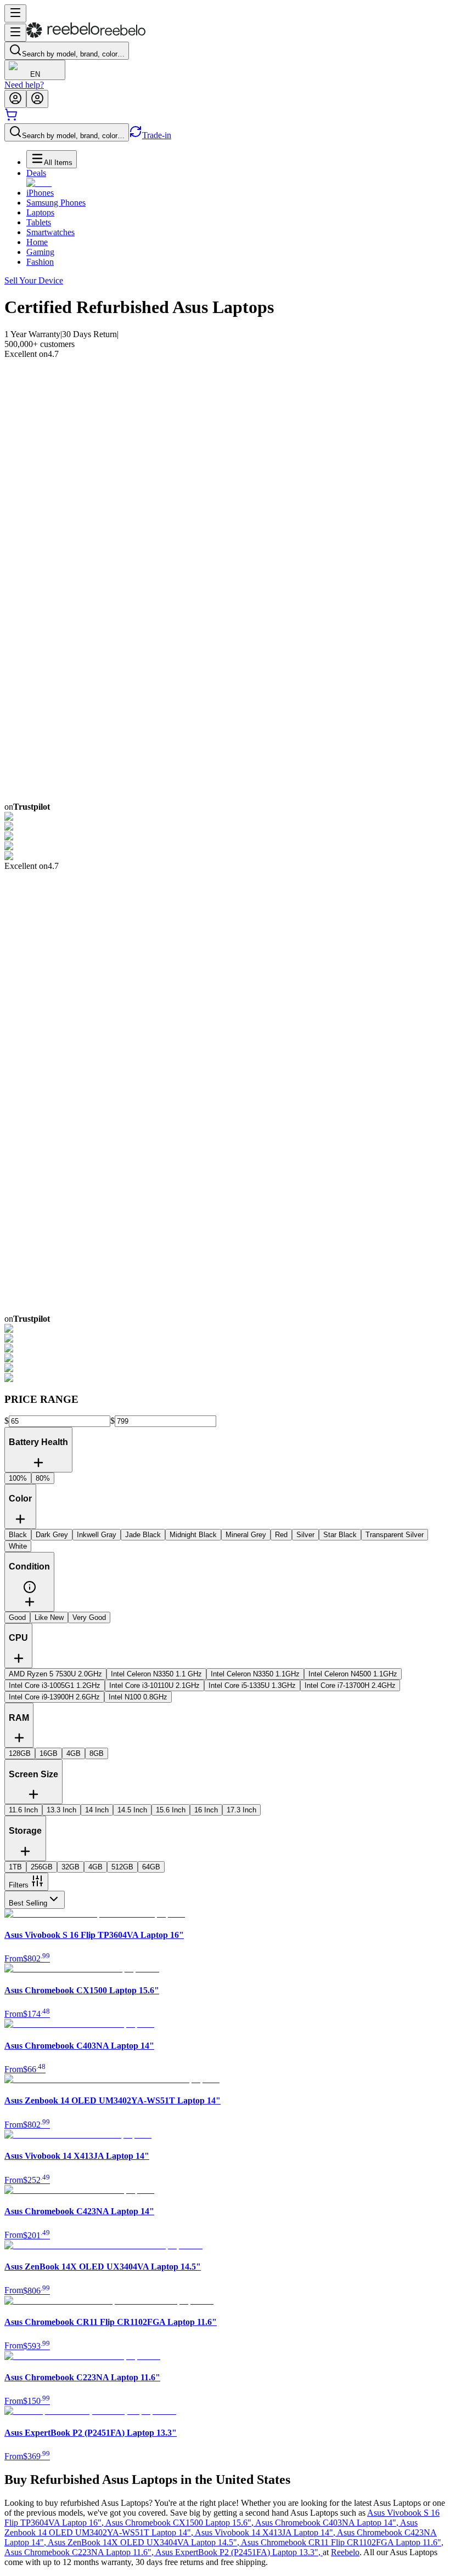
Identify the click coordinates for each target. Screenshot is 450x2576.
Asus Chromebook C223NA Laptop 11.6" (80, 2552)
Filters (19, 1885)
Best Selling (28, 1903)
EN (35, 74)
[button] (30, 1591)
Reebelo (345, 2552)
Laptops (40, 212)
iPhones (40, 193)
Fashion (40, 262)
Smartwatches (50, 232)
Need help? (24, 85)
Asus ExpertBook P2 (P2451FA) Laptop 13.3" (239, 2552)
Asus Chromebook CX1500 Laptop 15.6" (180, 2523)
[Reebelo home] (86, 35)
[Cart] (11, 118)
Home (37, 242)
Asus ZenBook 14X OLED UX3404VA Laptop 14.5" (144, 2542)
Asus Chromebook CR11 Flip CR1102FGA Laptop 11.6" (342, 2542)
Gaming (40, 252)
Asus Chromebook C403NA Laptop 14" (328, 2523)
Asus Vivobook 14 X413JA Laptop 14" (266, 2532)
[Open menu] (15, 13)
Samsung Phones (56, 203)
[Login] (15, 99)
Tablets (39, 222)
